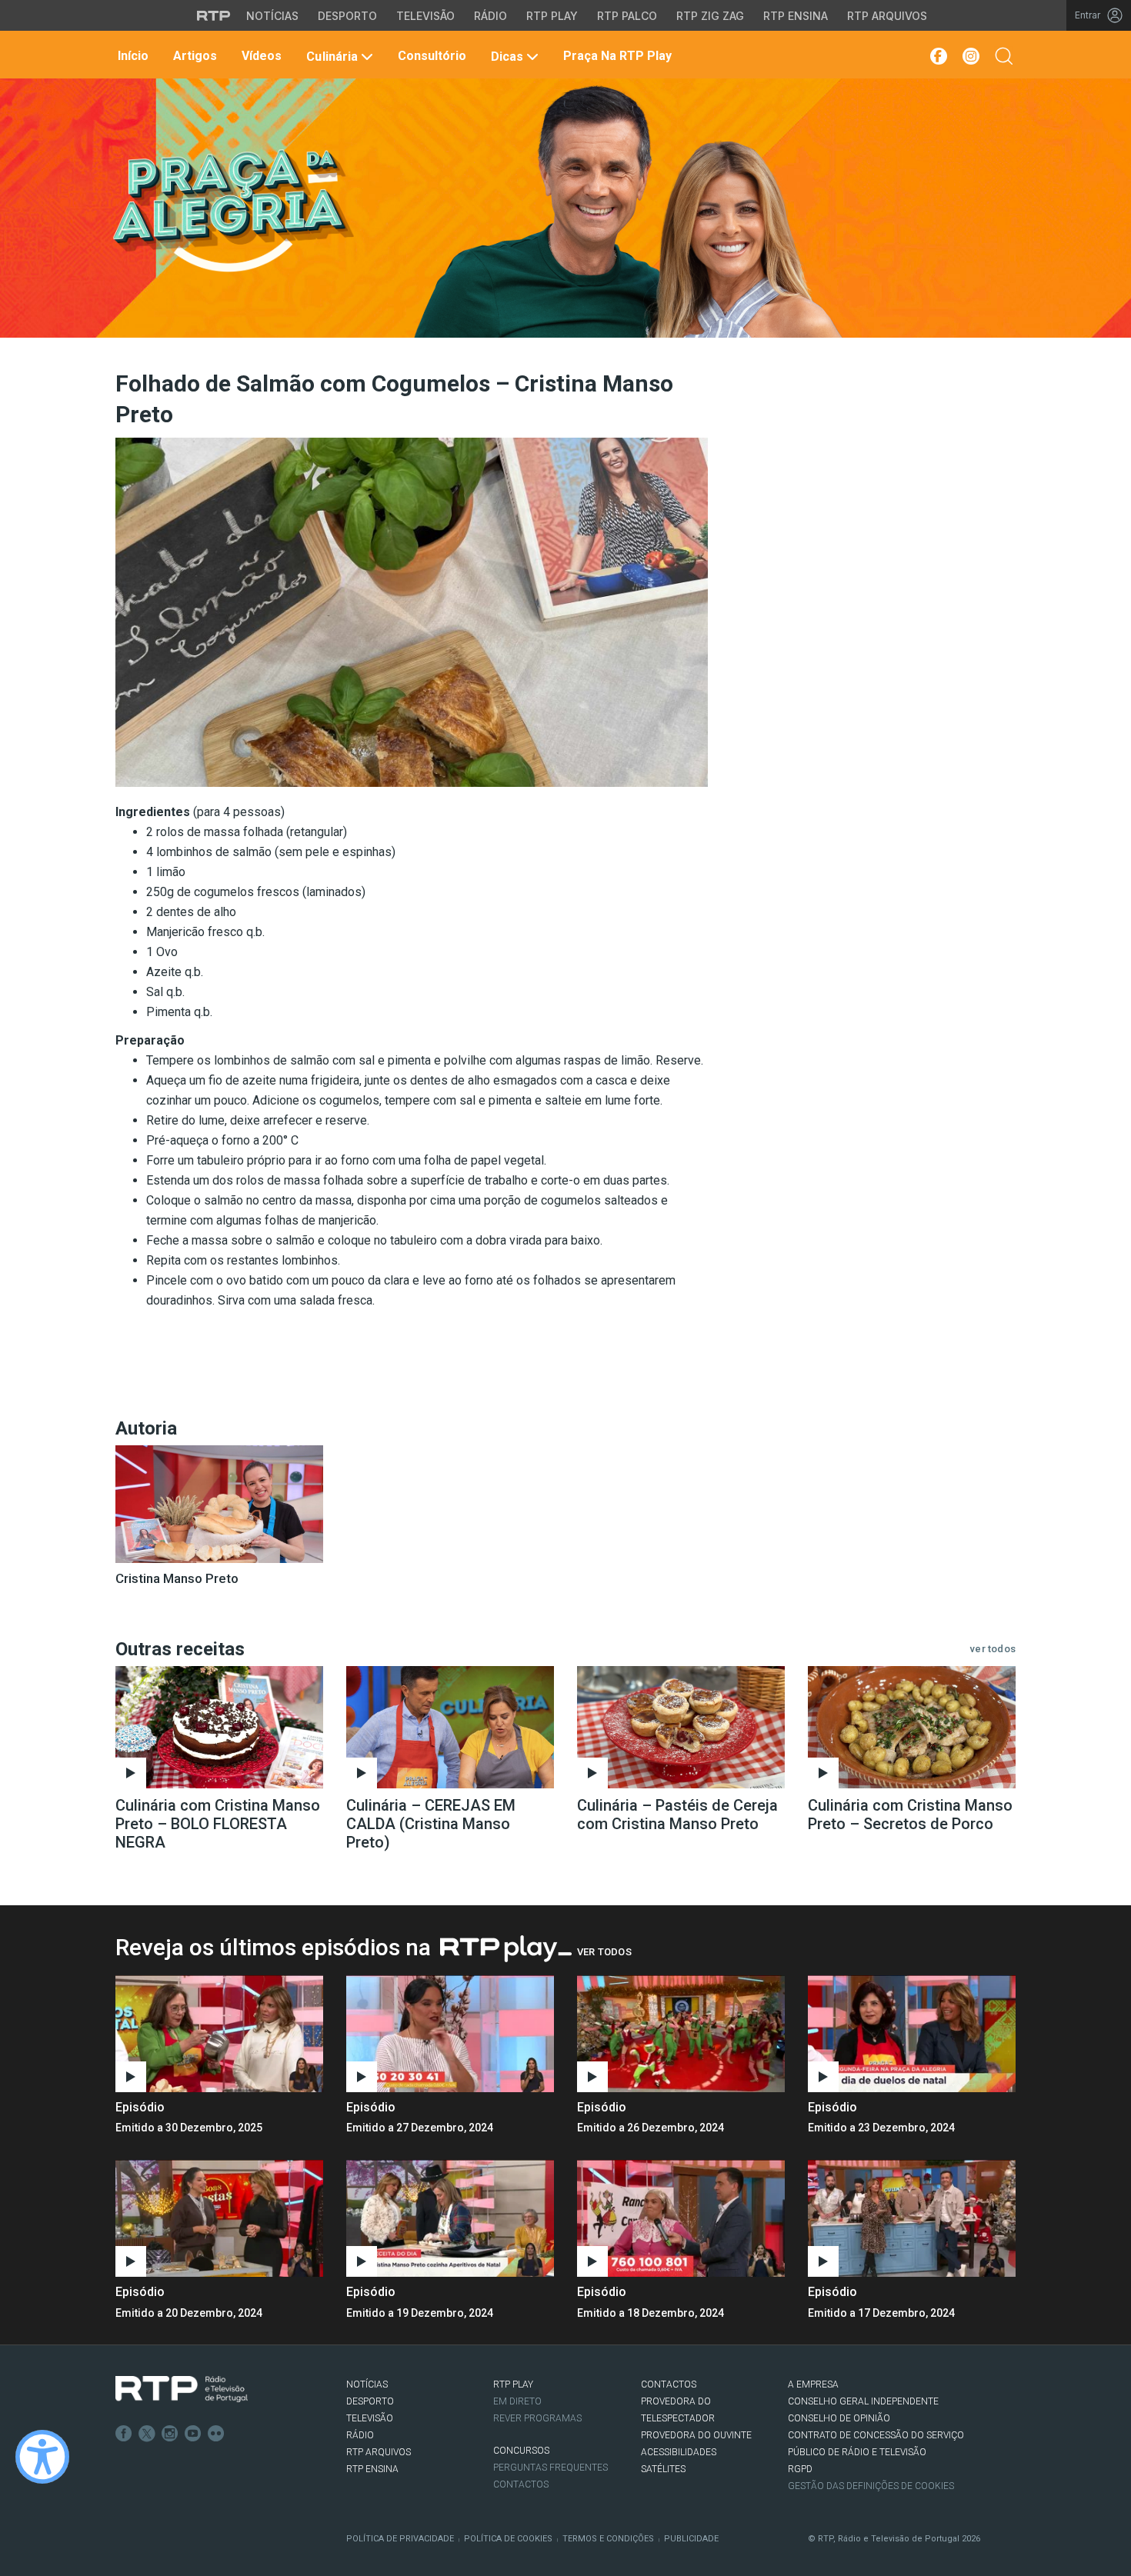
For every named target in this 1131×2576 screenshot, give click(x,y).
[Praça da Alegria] (232, 211)
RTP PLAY (513, 2384)
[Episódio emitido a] (219, 2034)
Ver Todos (604, 1952)
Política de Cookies (508, 2539)
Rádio (490, 16)
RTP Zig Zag (710, 16)
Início (132, 56)
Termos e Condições (608, 2539)
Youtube (193, 2434)
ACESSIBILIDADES (679, 2452)
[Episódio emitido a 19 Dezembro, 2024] (681, 2218)
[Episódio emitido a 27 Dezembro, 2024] (681, 2034)
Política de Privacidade (400, 2539)
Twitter (147, 2434)
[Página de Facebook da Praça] (937, 56)
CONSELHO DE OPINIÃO (839, 2418)
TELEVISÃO (370, 2418)
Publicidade (691, 2539)
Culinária (332, 57)
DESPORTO (370, 2401)
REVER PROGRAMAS (537, 2418)
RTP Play (552, 16)
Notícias (272, 16)
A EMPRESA (813, 2384)
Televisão (425, 16)
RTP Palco (627, 16)
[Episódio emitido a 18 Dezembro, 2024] (912, 2218)
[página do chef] (219, 1504)
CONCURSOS (521, 2451)
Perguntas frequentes (550, 2468)
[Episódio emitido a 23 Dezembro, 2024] (219, 2218)
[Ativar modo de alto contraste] (42, 2457)
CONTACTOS (669, 2384)
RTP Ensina (796, 16)
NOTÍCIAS (367, 2384)
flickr (216, 2434)
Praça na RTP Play (616, 56)
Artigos (194, 56)
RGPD (800, 2469)
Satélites (663, 2469)
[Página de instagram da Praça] (971, 56)
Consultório (430, 56)
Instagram (170, 2434)
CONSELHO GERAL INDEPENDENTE (863, 2401)
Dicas (507, 57)
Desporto (347, 16)
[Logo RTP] (182, 2389)
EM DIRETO (517, 2401)
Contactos (521, 2484)
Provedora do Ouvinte (696, 2435)
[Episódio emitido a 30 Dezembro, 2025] (450, 2034)
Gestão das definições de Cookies (871, 2486)
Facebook (124, 2434)
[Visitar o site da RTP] (214, 15)
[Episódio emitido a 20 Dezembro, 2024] (450, 2218)
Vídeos (260, 56)
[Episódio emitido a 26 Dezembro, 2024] (912, 2034)
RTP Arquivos (887, 16)
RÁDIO (360, 2435)
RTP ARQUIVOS (379, 2452)
